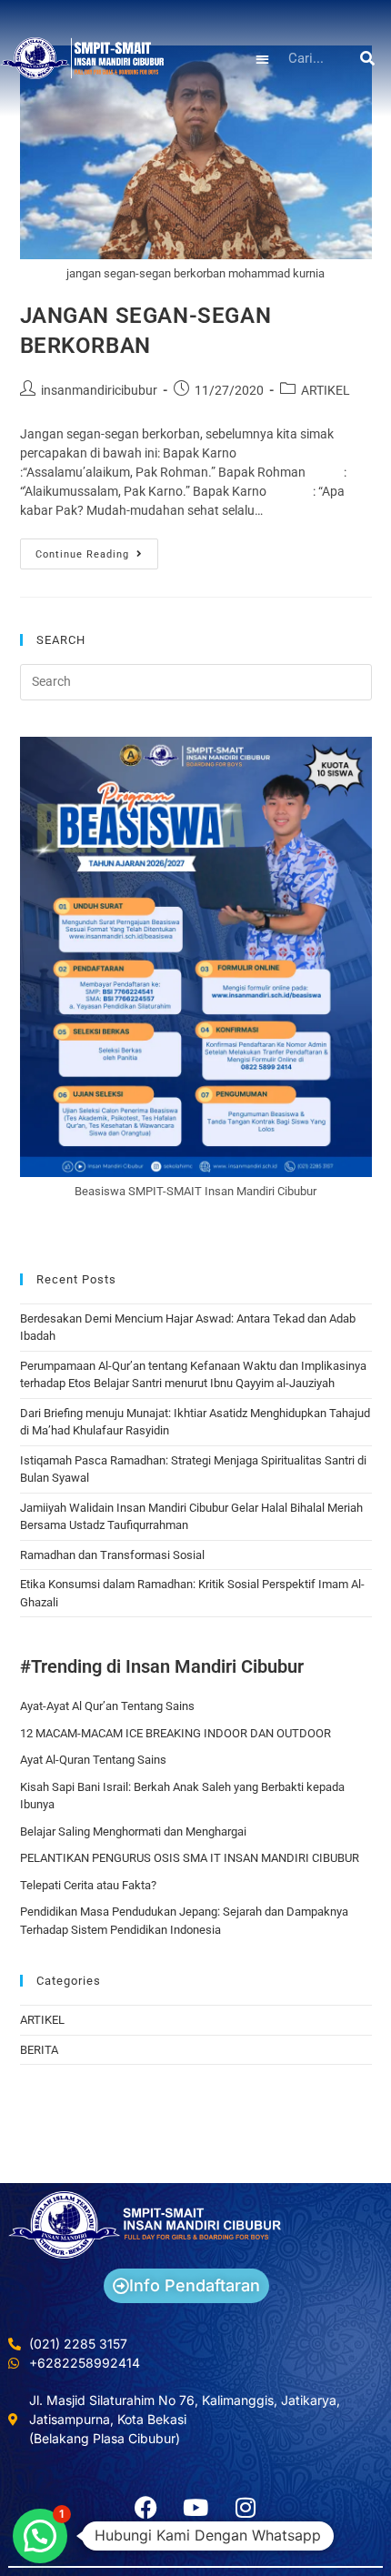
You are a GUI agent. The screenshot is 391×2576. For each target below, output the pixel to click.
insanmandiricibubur (99, 390)
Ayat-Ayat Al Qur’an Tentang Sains (107, 1706)
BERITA (39, 2050)
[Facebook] (145, 2507)
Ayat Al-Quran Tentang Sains (93, 1760)
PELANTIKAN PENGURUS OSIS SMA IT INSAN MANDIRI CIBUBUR (190, 1858)
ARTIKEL (326, 390)
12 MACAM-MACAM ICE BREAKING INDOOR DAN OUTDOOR (175, 1733)
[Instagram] (246, 2507)
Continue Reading (97, 549)
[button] (263, 59)
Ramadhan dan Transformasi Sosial (112, 1555)
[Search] (368, 58)
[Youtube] (195, 2507)
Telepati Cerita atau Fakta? (88, 1885)
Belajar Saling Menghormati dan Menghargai (133, 1831)
